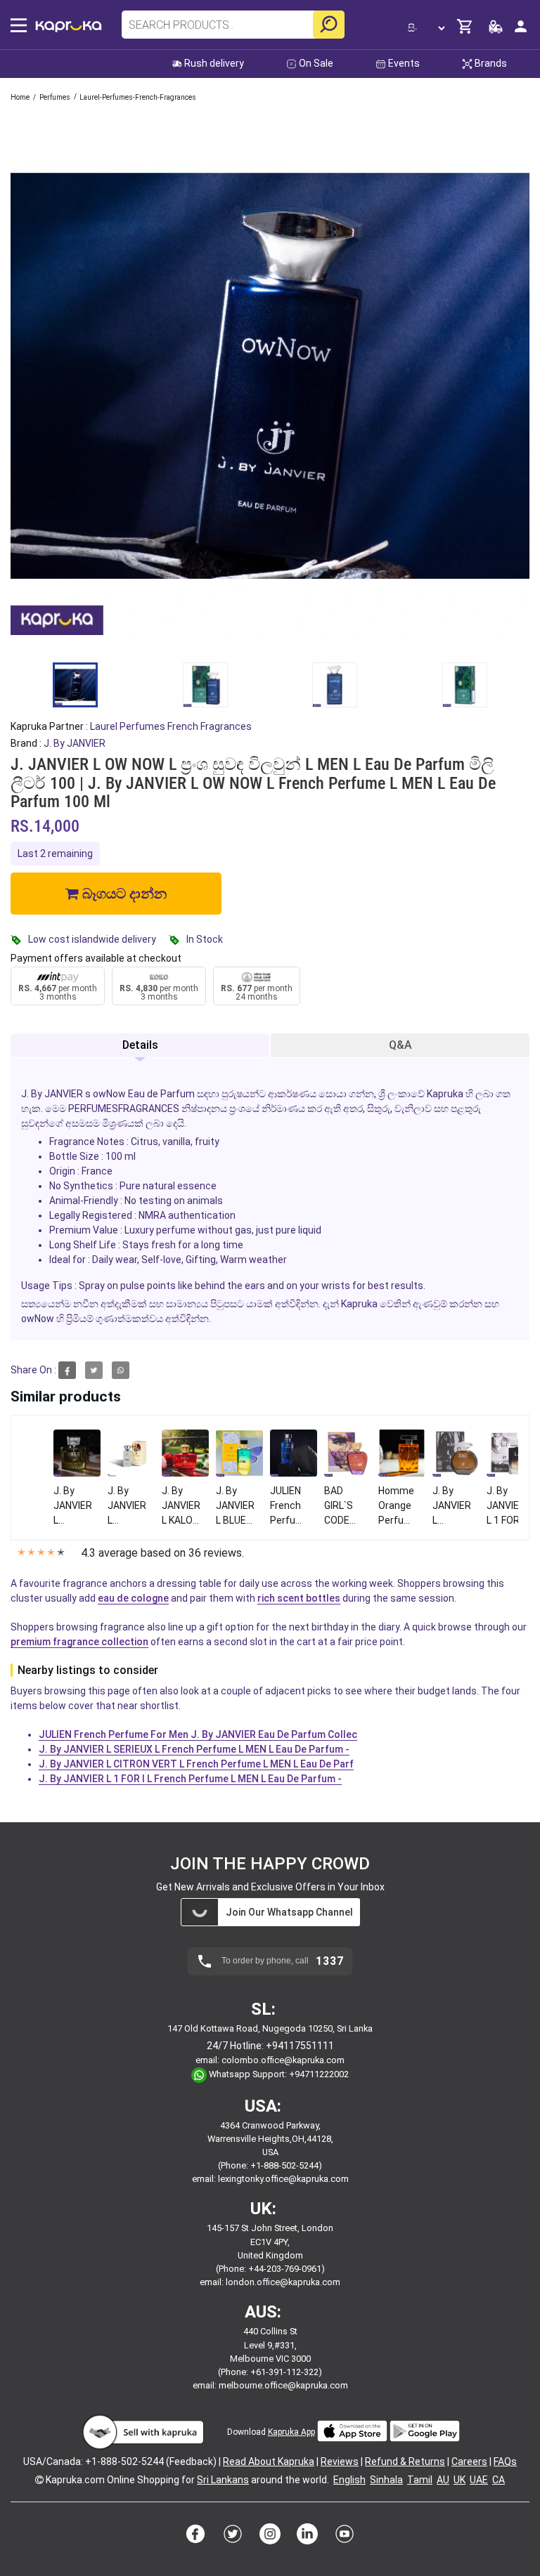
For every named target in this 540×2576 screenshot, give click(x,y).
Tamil (420, 2480)
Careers (469, 2461)
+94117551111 (300, 2046)
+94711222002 (319, 2074)
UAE (479, 2480)
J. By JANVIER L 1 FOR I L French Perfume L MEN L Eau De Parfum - (190, 1779)
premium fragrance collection (79, 1642)
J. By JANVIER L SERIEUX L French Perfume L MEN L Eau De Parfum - (194, 1749)
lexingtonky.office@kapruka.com (283, 2179)
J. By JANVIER (75, 743)
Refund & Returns (405, 2461)
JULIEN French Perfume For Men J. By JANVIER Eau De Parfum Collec (198, 1734)
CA (499, 2480)
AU (443, 2480)
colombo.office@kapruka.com (283, 2060)
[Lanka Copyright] (39, 2480)
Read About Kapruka (269, 2461)
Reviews (340, 2461)
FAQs (505, 2461)
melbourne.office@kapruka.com (283, 2385)
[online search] (329, 25)
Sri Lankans (223, 2480)
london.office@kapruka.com (283, 2282)
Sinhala (386, 2480)
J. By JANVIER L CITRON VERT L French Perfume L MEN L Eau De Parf (196, 1764)
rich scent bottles (299, 1598)
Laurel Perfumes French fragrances (171, 726)
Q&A (400, 1045)
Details (140, 1045)
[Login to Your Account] (521, 32)
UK (459, 2480)
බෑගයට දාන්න (123, 894)
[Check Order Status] (496, 31)
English (349, 2480)
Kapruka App (291, 2432)
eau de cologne (133, 1598)
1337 (330, 1961)
